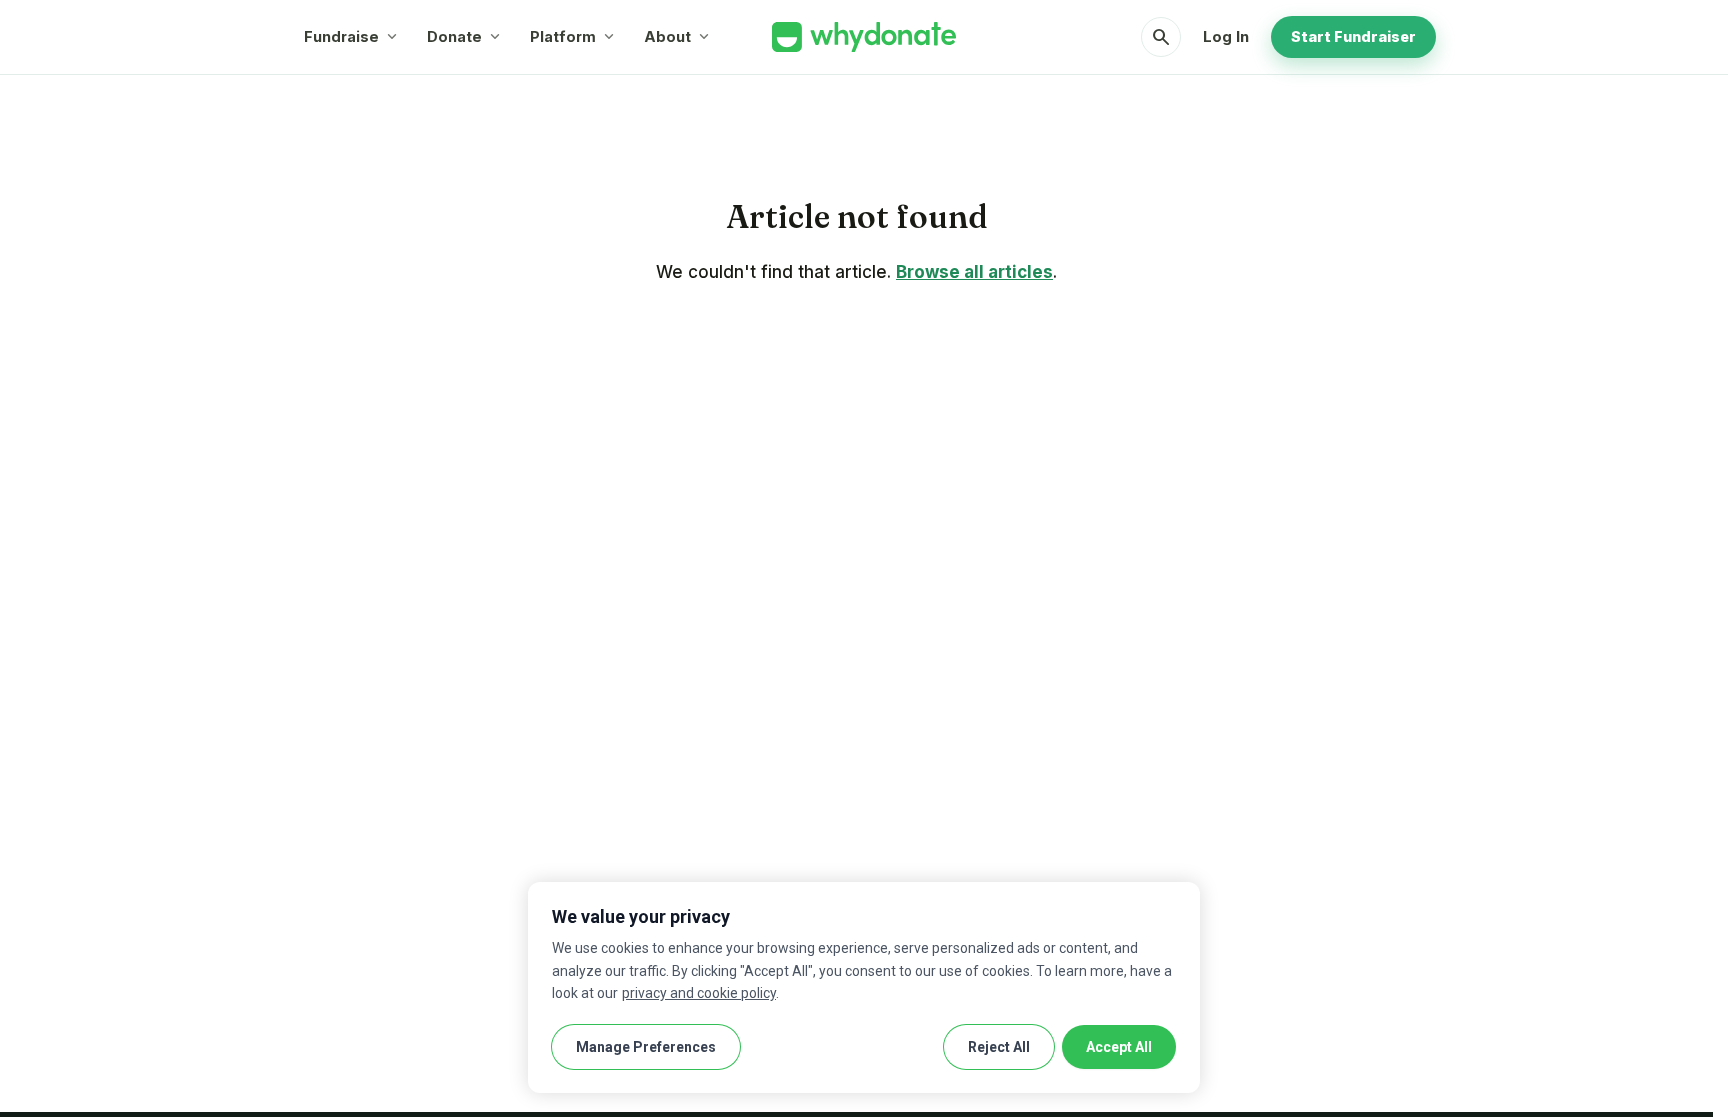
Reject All (999, 1047)
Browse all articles (974, 272)
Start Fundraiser (1353, 36)
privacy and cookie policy (699, 993)
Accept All (1119, 1047)
